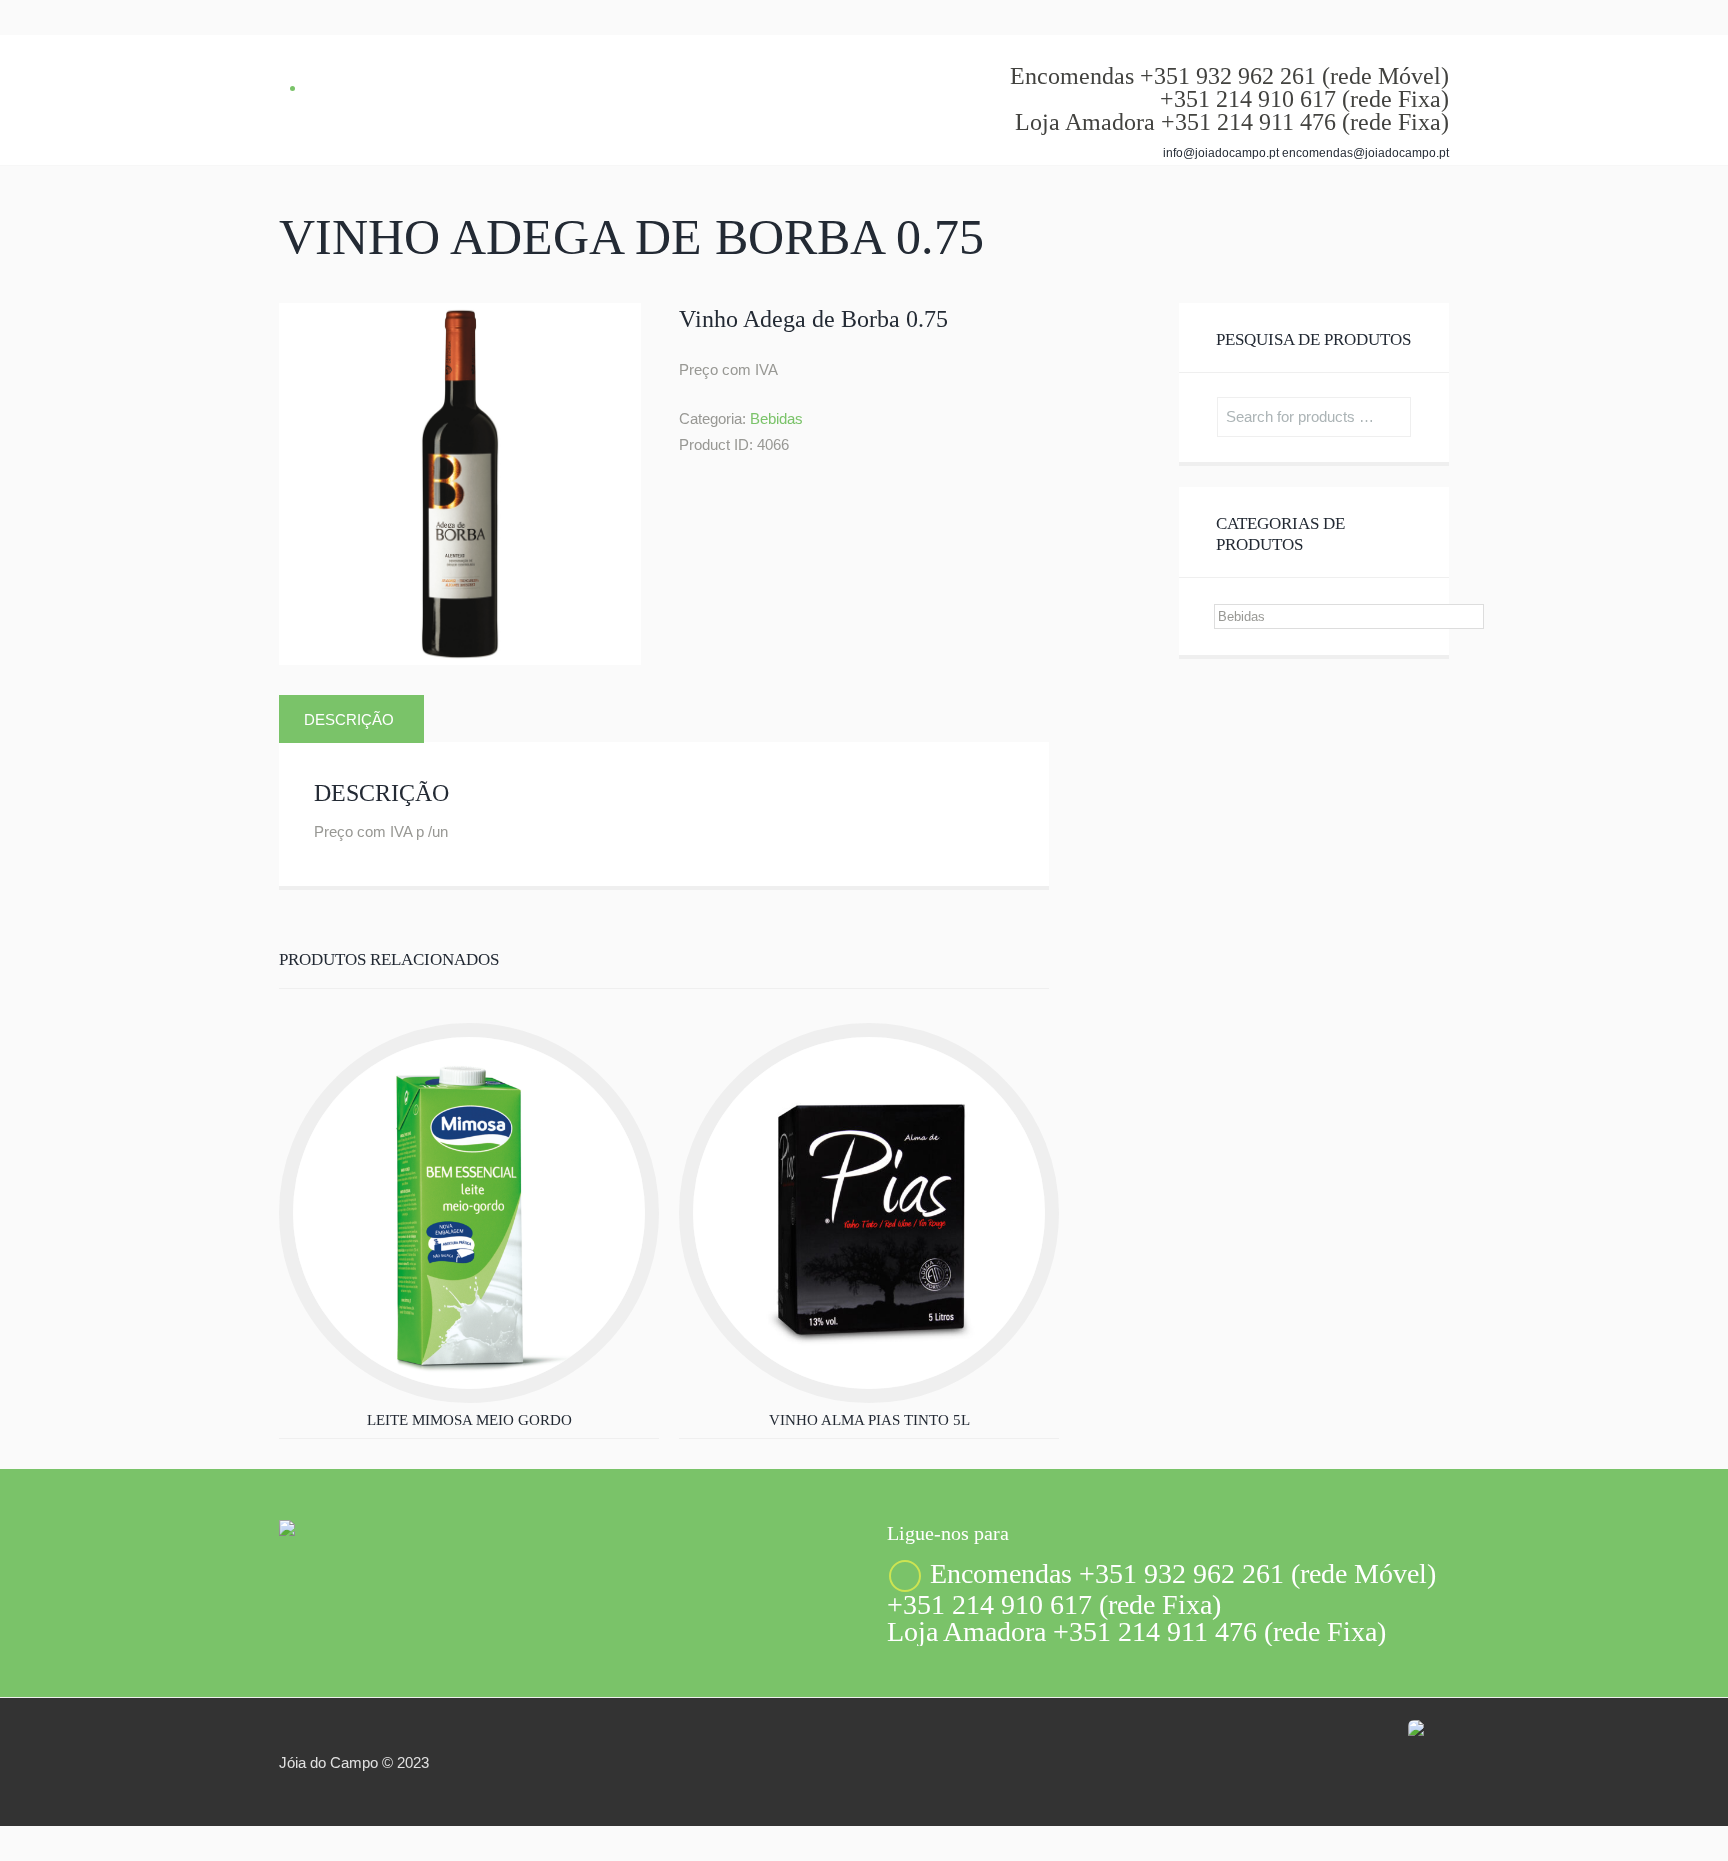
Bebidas (776, 418)
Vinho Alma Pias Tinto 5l (869, 1420)
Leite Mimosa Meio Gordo (469, 1420)
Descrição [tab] (349, 719)
